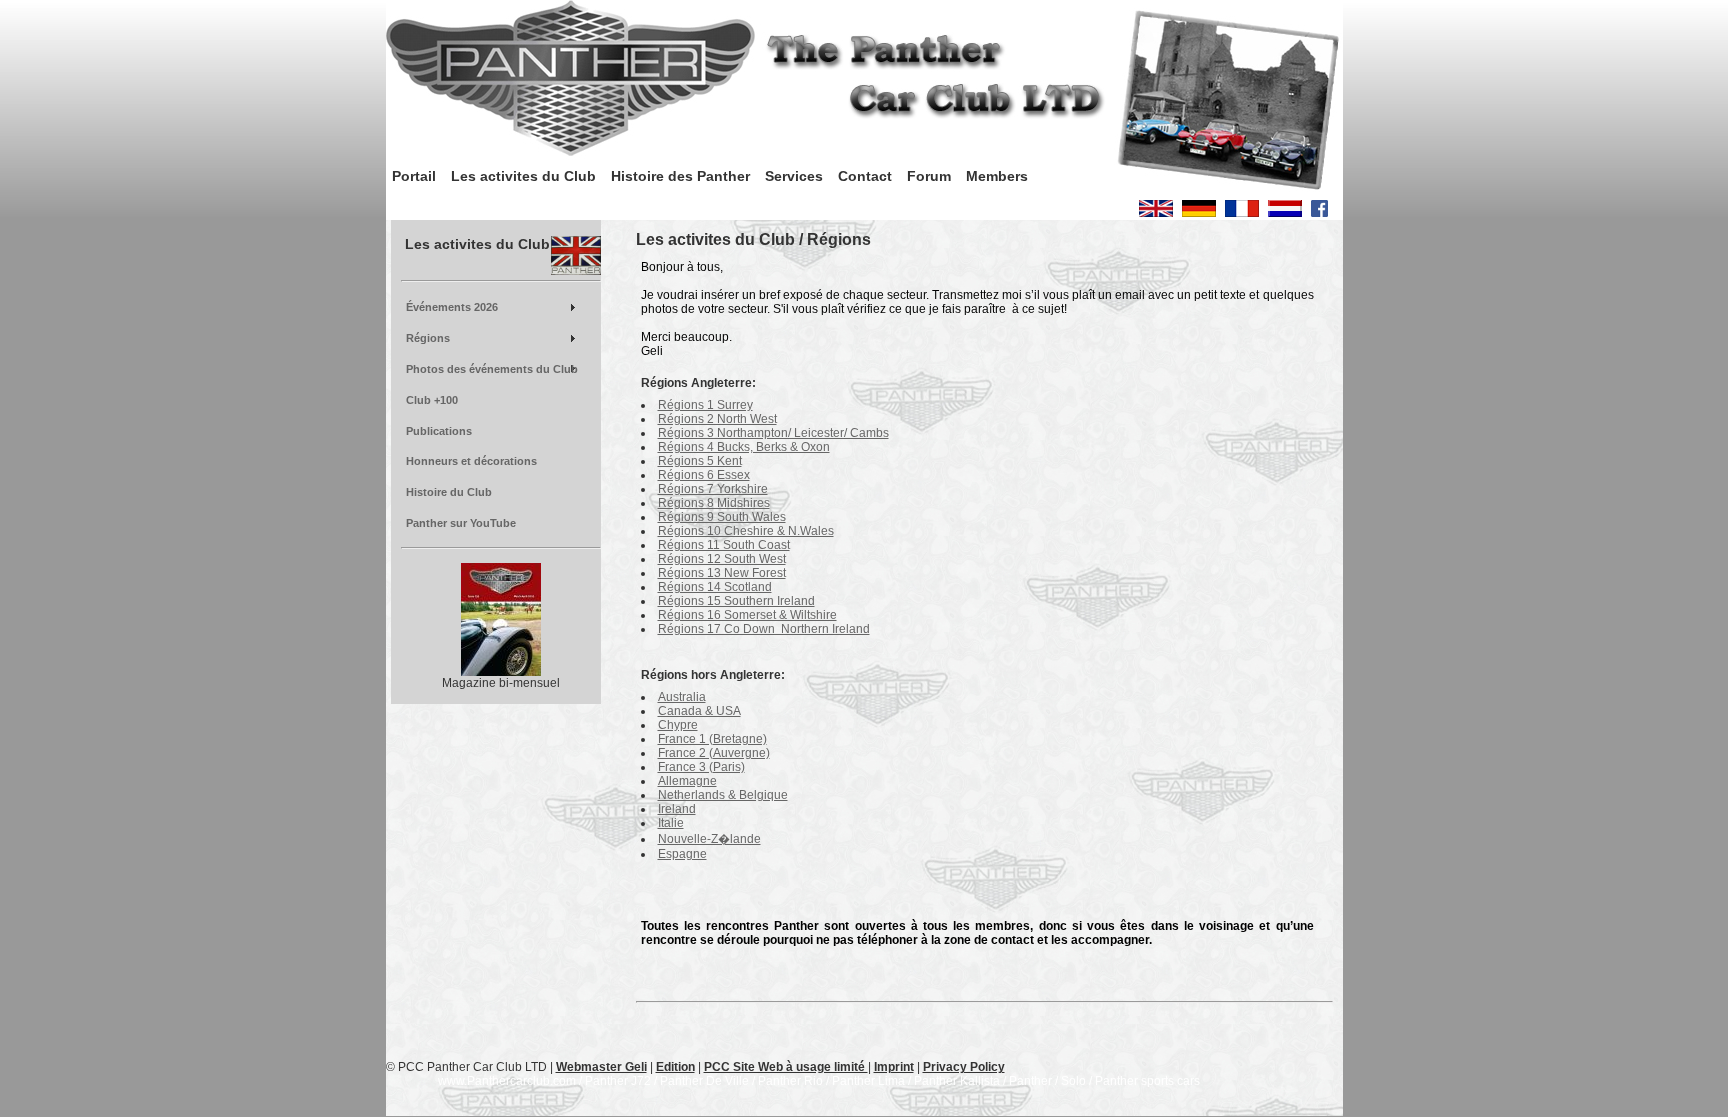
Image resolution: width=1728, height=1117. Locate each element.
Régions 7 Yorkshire (713, 489)
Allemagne (687, 781)
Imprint (894, 1067)
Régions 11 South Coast (724, 545)
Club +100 (432, 400)
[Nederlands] (1285, 213)
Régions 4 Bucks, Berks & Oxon (744, 447)
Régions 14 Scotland (715, 587)
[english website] (1156, 213)
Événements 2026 (452, 307)
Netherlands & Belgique (723, 795)
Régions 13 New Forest (722, 573)
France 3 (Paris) (701, 767)
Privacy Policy (964, 1067)
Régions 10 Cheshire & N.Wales (746, 531)
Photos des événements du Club (492, 369)
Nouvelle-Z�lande (709, 839)
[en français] (1242, 213)
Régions (428, 338)
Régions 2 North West (717, 419)
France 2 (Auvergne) (714, 753)
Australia (682, 697)
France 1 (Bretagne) (712, 739)
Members (997, 176)
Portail (414, 176)
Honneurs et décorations (471, 461)
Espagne (682, 854)
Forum (929, 176)
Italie (671, 823)
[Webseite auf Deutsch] (1199, 213)
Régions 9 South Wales (722, 517)
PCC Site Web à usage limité (786, 1067)
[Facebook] (1319, 213)
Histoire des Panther (680, 176)
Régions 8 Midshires (714, 503)
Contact (865, 176)
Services (794, 176)
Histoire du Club (449, 492)
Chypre (678, 725)
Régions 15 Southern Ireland (736, 601)
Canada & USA (699, 711)
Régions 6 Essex (704, 475)
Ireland (677, 809)
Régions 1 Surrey (705, 405)
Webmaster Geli (601, 1067)
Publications (439, 431)
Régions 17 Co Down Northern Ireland (764, 629)
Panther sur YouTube (461, 523)
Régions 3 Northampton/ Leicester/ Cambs (773, 433)
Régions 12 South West (722, 559)
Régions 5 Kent (700, 461)
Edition (675, 1067)
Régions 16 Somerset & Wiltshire (747, 615)
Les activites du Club (523, 176)
